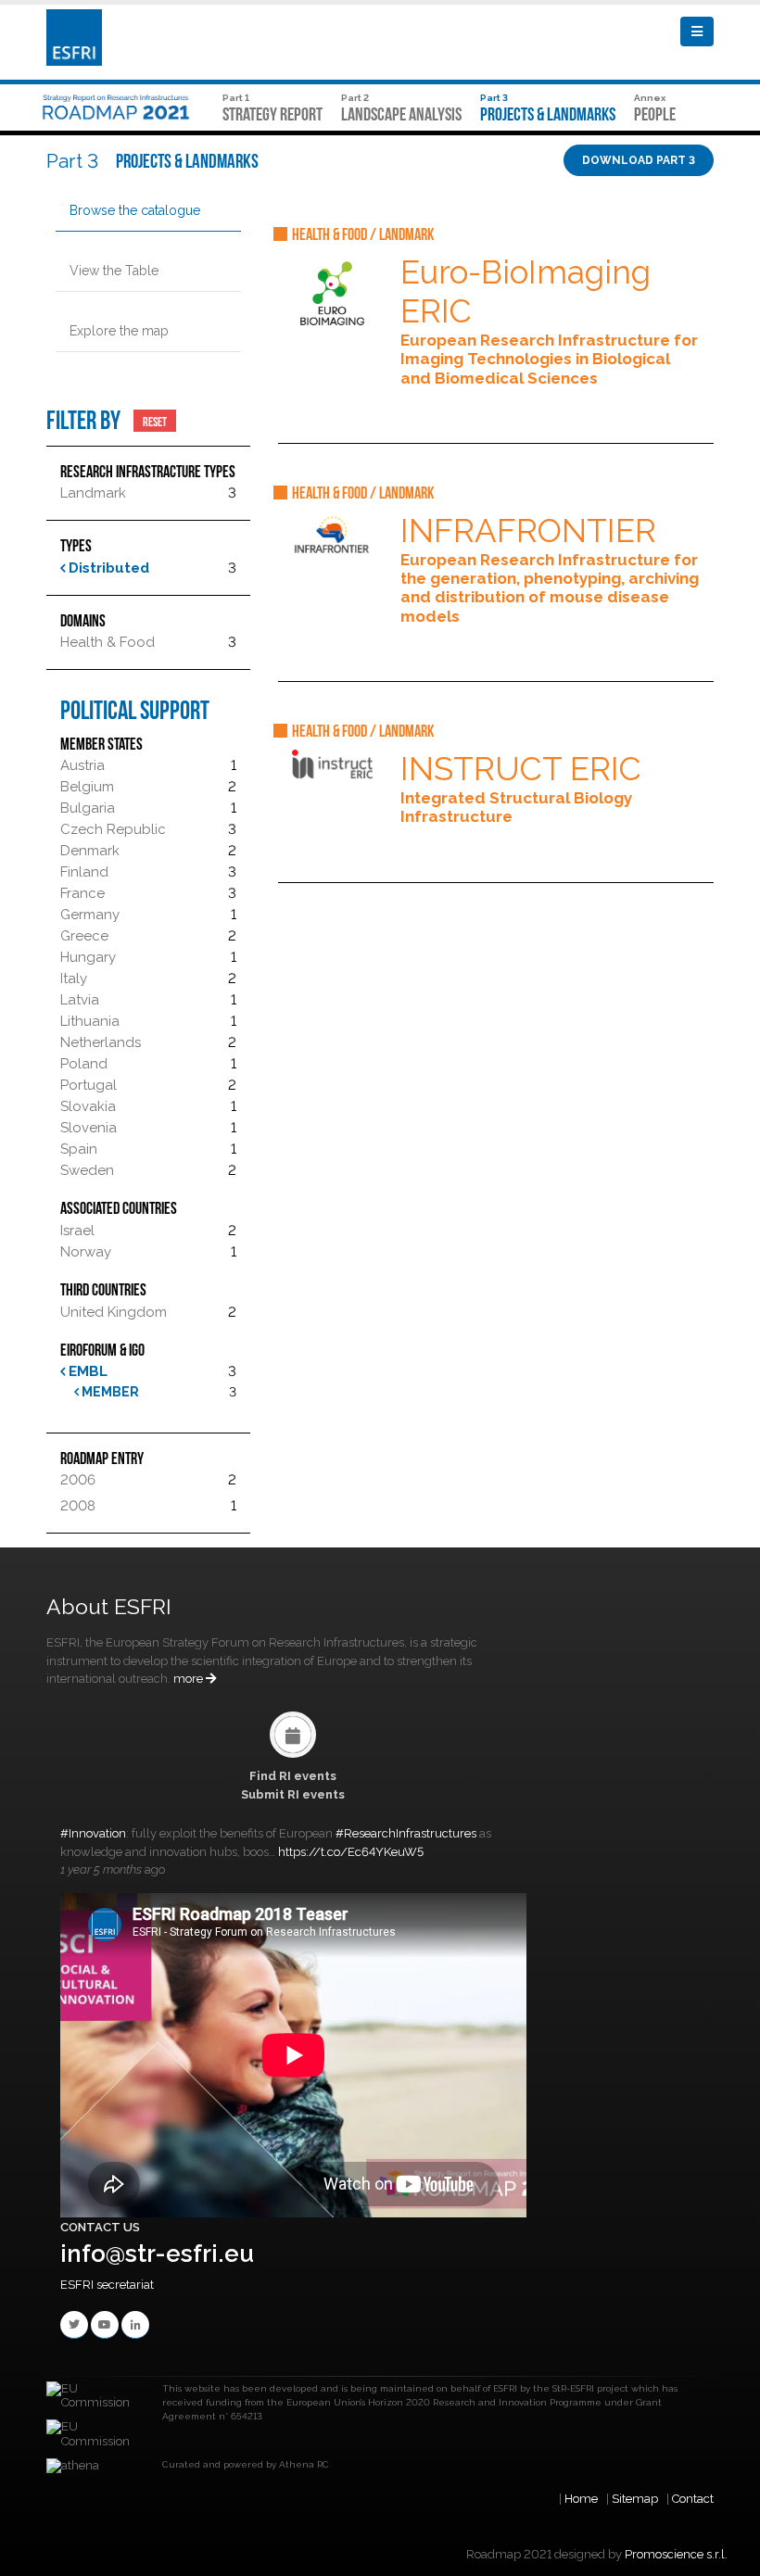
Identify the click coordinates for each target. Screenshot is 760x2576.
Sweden (87, 1170)
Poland (84, 1064)
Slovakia (88, 1106)
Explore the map (119, 331)
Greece (84, 936)
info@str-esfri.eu (157, 2254)
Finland (84, 872)
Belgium (87, 787)
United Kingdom (114, 1312)
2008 (78, 1506)
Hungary (88, 957)
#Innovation (93, 1833)
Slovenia (89, 1128)
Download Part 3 (639, 160)
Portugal (89, 1085)
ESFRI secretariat (107, 2285)
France (82, 893)
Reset (155, 421)
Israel (77, 1231)
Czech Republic (113, 829)
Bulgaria (88, 808)
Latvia (80, 1000)
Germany (90, 915)
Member (109, 1392)
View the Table (114, 271)
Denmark (90, 851)
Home (581, 2499)
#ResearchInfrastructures (406, 1833)
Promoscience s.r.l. (676, 2554)
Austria (82, 765)
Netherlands (101, 1042)
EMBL (86, 1371)
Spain (79, 1149)
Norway (86, 1252)
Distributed (107, 568)
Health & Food (108, 642)
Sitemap (635, 2499)
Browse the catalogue (135, 210)
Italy (74, 979)
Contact (693, 2499)
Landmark (93, 493)
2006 (78, 1480)
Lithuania (90, 1021)
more (190, 1679)
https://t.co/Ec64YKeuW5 (351, 1852)
